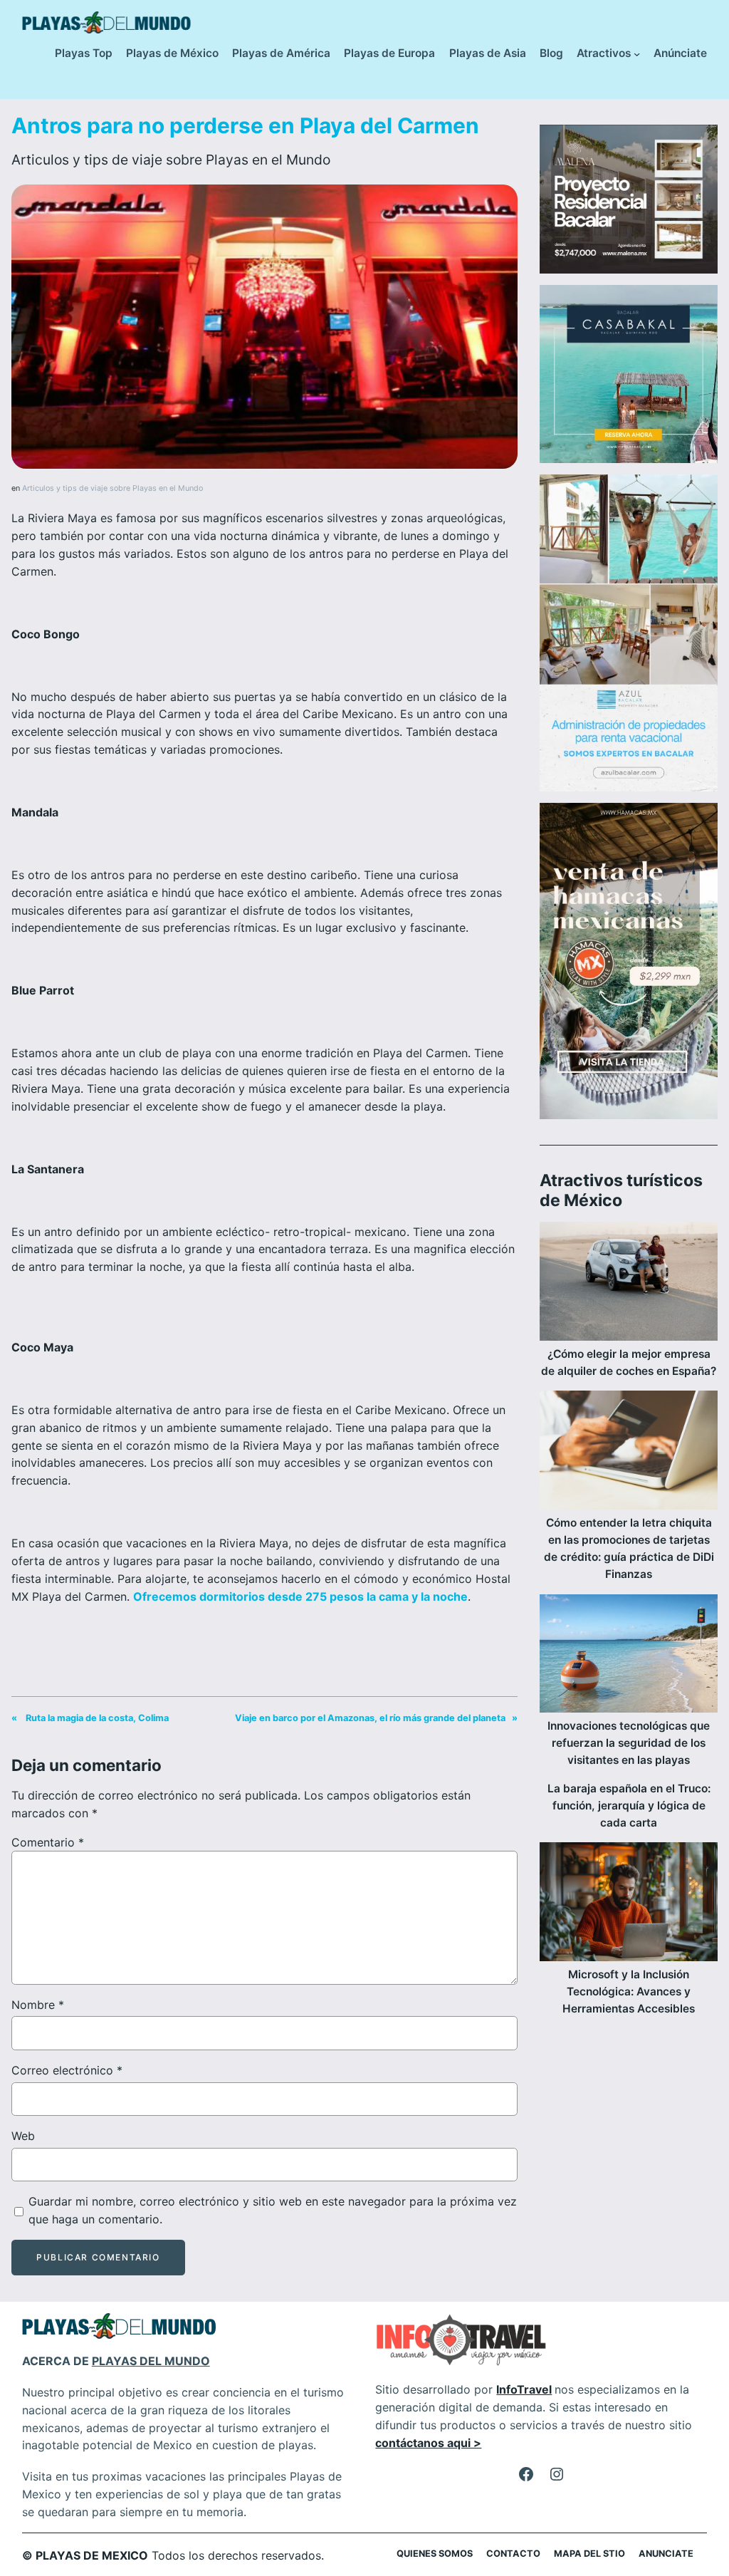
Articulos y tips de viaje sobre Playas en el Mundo (171, 160)
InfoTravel (524, 2389)
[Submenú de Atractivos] (637, 54)
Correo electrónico (67, 2070)
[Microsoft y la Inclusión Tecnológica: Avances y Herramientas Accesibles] (629, 1904)
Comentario (48, 1842)
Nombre (38, 2005)
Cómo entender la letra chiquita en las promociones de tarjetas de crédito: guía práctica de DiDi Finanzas (629, 1548)
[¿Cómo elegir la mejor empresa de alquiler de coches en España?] (629, 1284)
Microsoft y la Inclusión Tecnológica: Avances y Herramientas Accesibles (629, 1991)
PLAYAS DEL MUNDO (151, 2361)
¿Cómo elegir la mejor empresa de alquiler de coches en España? (629, 1362)
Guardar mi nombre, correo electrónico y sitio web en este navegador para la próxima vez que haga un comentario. (273, 2210)
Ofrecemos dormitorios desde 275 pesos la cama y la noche (300, 1596)
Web (23, 2136)
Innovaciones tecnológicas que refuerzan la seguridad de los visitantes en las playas (629, 1743)
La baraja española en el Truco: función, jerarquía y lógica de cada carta (629, 1806)
